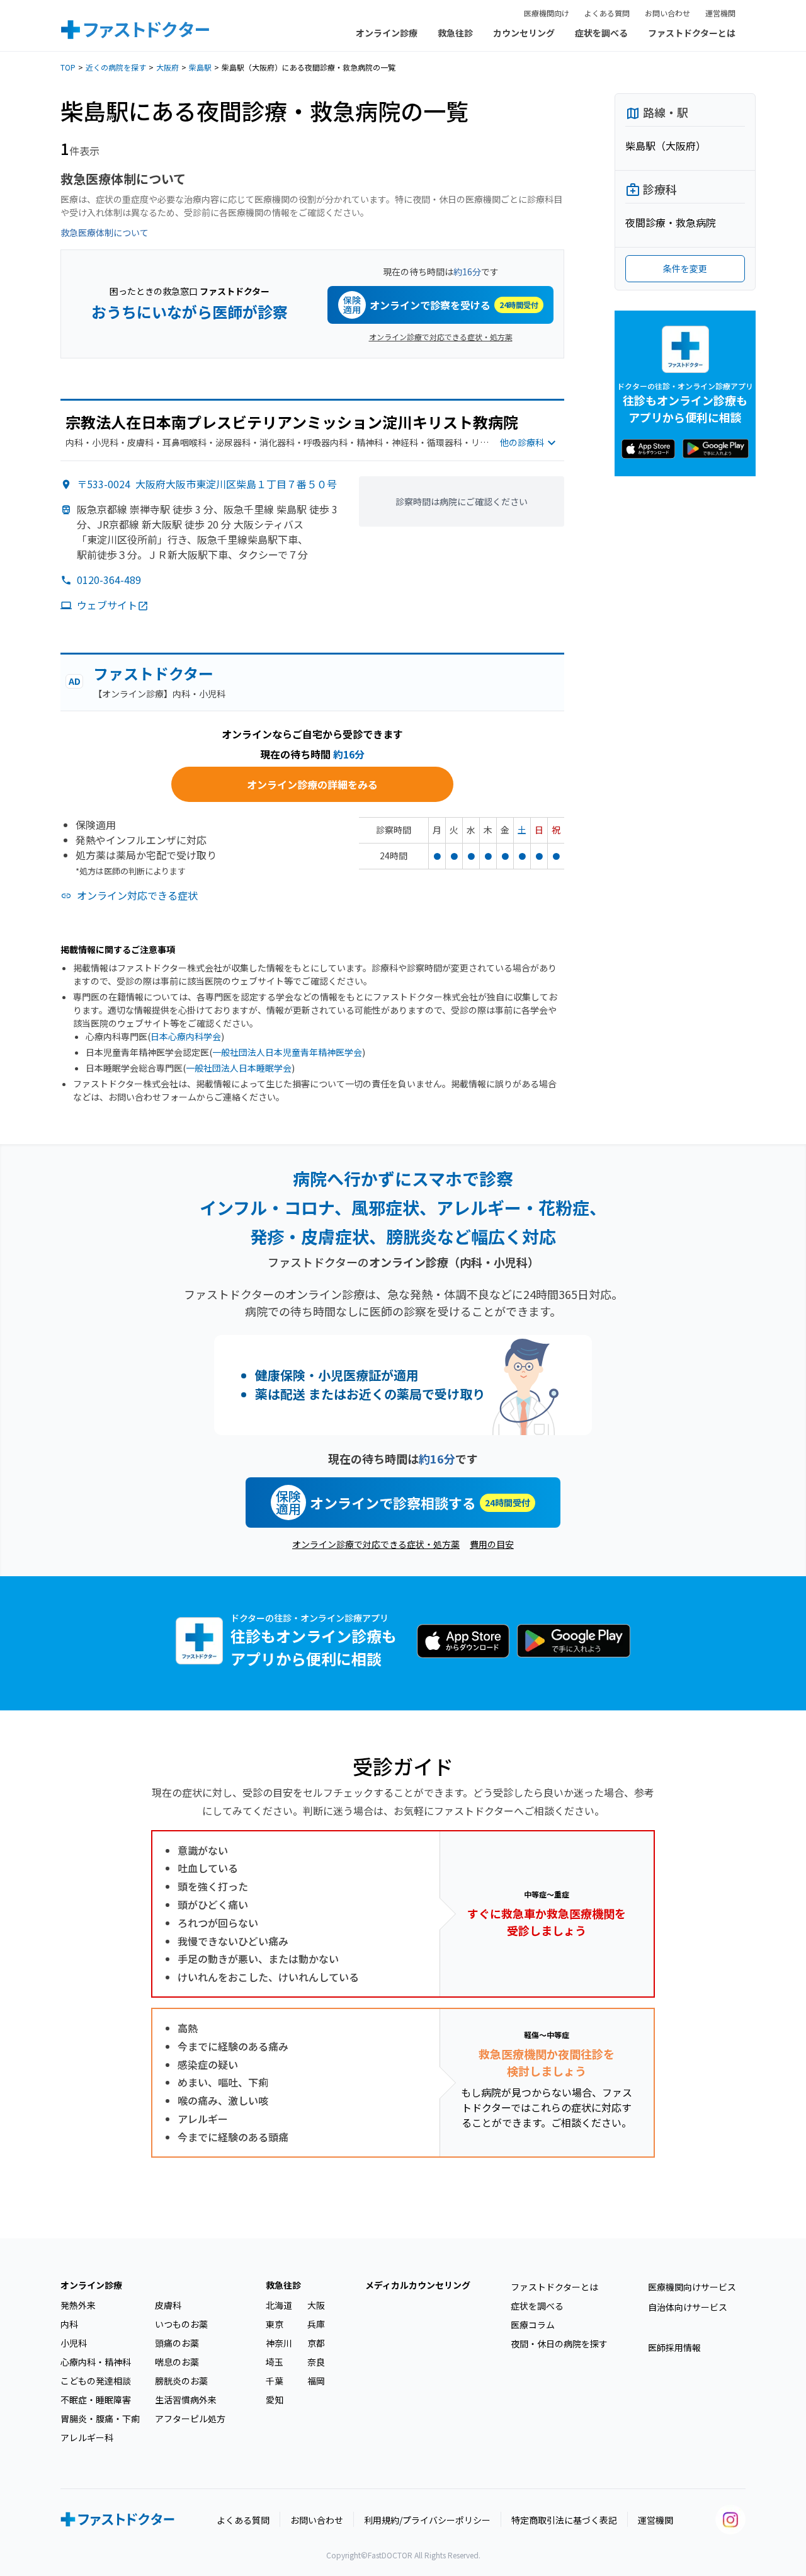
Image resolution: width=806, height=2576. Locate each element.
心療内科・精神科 (96, 2362)
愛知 (275, 2400)
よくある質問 (607, 13)
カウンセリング (524, 33)
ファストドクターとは (692, 33)
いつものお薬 (181, 2324)
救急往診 (455, 33)
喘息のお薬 (177, 2362)
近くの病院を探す (116, 67)
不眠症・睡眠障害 (96, 2400)
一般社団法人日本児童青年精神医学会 (287, 1052)
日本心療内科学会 (186, 1036)
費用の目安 (492, 1544)
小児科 (74, 2343)
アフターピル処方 (190, 2419)
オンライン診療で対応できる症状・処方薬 (441, 337)
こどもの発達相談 (96, 2381)
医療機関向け (547, 13)
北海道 (279, 2305)
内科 (69, 2324)
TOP (68, 67)
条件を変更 (685, 268)
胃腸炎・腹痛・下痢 (100, 2419)
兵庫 (316, 2324)
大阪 (316, 2305)
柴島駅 (200, 67)
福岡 (316, 2381)
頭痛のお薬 (177, 2343)
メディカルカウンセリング (418, 2285)
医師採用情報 (674, 2347)
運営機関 (720, 13)
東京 (275, 2324)
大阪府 (167, 67)
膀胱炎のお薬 (181, 2381)
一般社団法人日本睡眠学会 (239, 1068)
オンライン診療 (387, 33)
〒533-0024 (207, 484)
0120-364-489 (109, 580)
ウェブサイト (107, 605)
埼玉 (275, 2362)
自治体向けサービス (688, 2307)
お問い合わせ (667, 13)
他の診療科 (522, 442)
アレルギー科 (87, 2437)
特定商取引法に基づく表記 (564, 2520)
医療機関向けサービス (692, 2287)
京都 (316, 2343)
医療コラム (533, 2325)
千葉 (275, 2381)
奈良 (316, 2362)
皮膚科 (168, 2305)
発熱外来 (78, 2305)
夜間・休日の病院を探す (559, 2344)
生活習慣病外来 (186, 2400)
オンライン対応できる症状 (137, 895)
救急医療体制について (105, 232)
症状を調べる (601, 33)
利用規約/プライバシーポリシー (427, 2520)
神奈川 (279, 2343)
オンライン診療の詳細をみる (312, 784)
